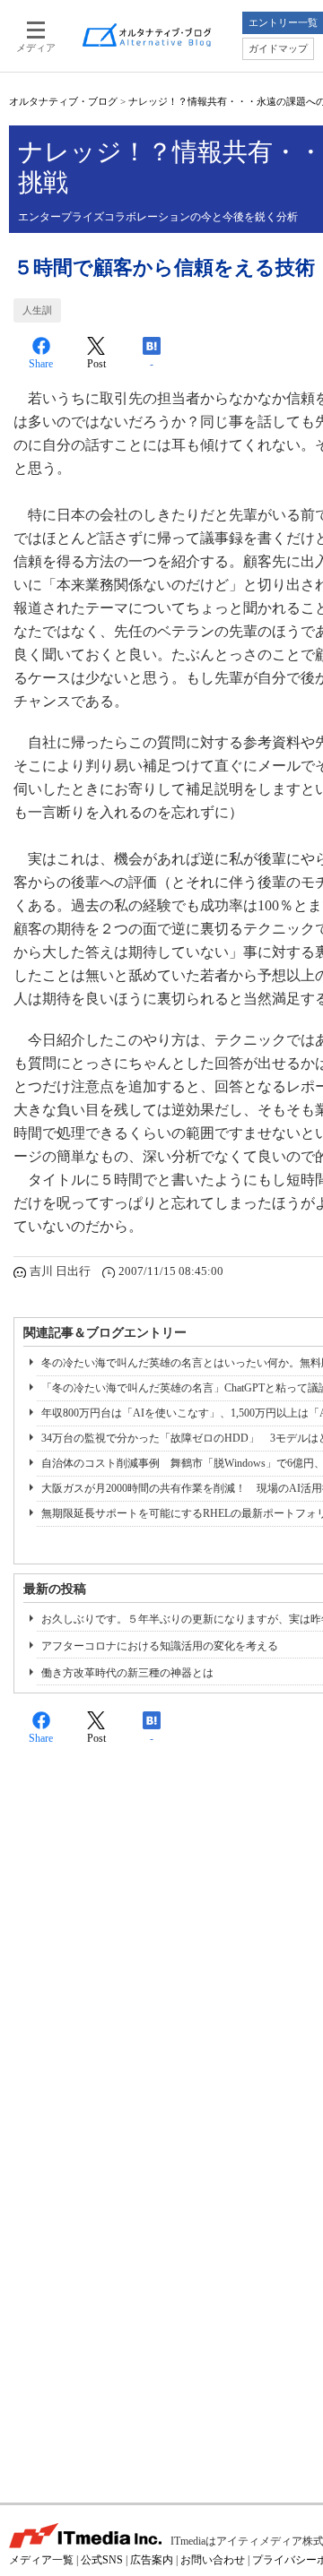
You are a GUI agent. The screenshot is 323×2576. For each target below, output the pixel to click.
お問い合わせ (213, 2560)
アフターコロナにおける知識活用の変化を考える (160, 1646)
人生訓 (37, 310)
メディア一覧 (41, 2560)
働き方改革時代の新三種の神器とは (127, 1673)
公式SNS (102, 2560)
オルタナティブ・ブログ (63, 101)
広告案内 (152, 2560)
